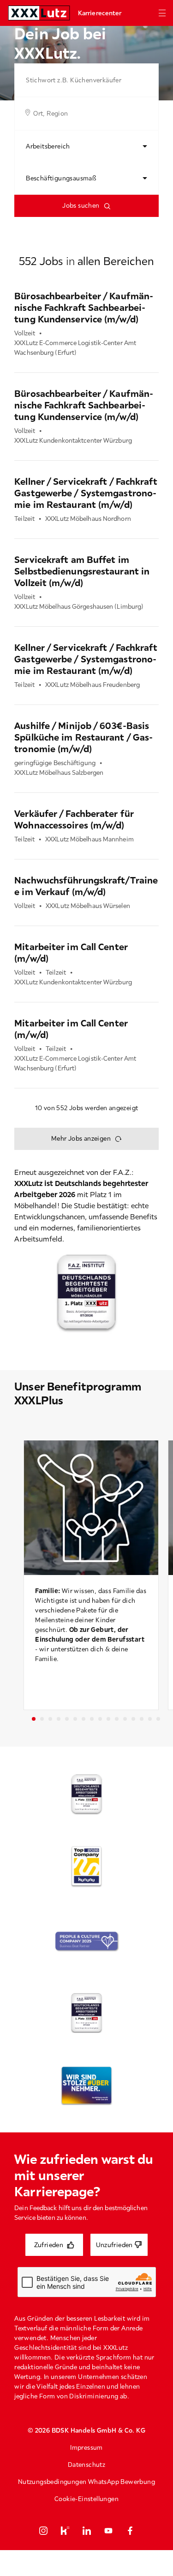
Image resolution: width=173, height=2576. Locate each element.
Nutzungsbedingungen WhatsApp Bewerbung (86, 2482)
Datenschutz (86, 2465)
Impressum (86, 2447)
